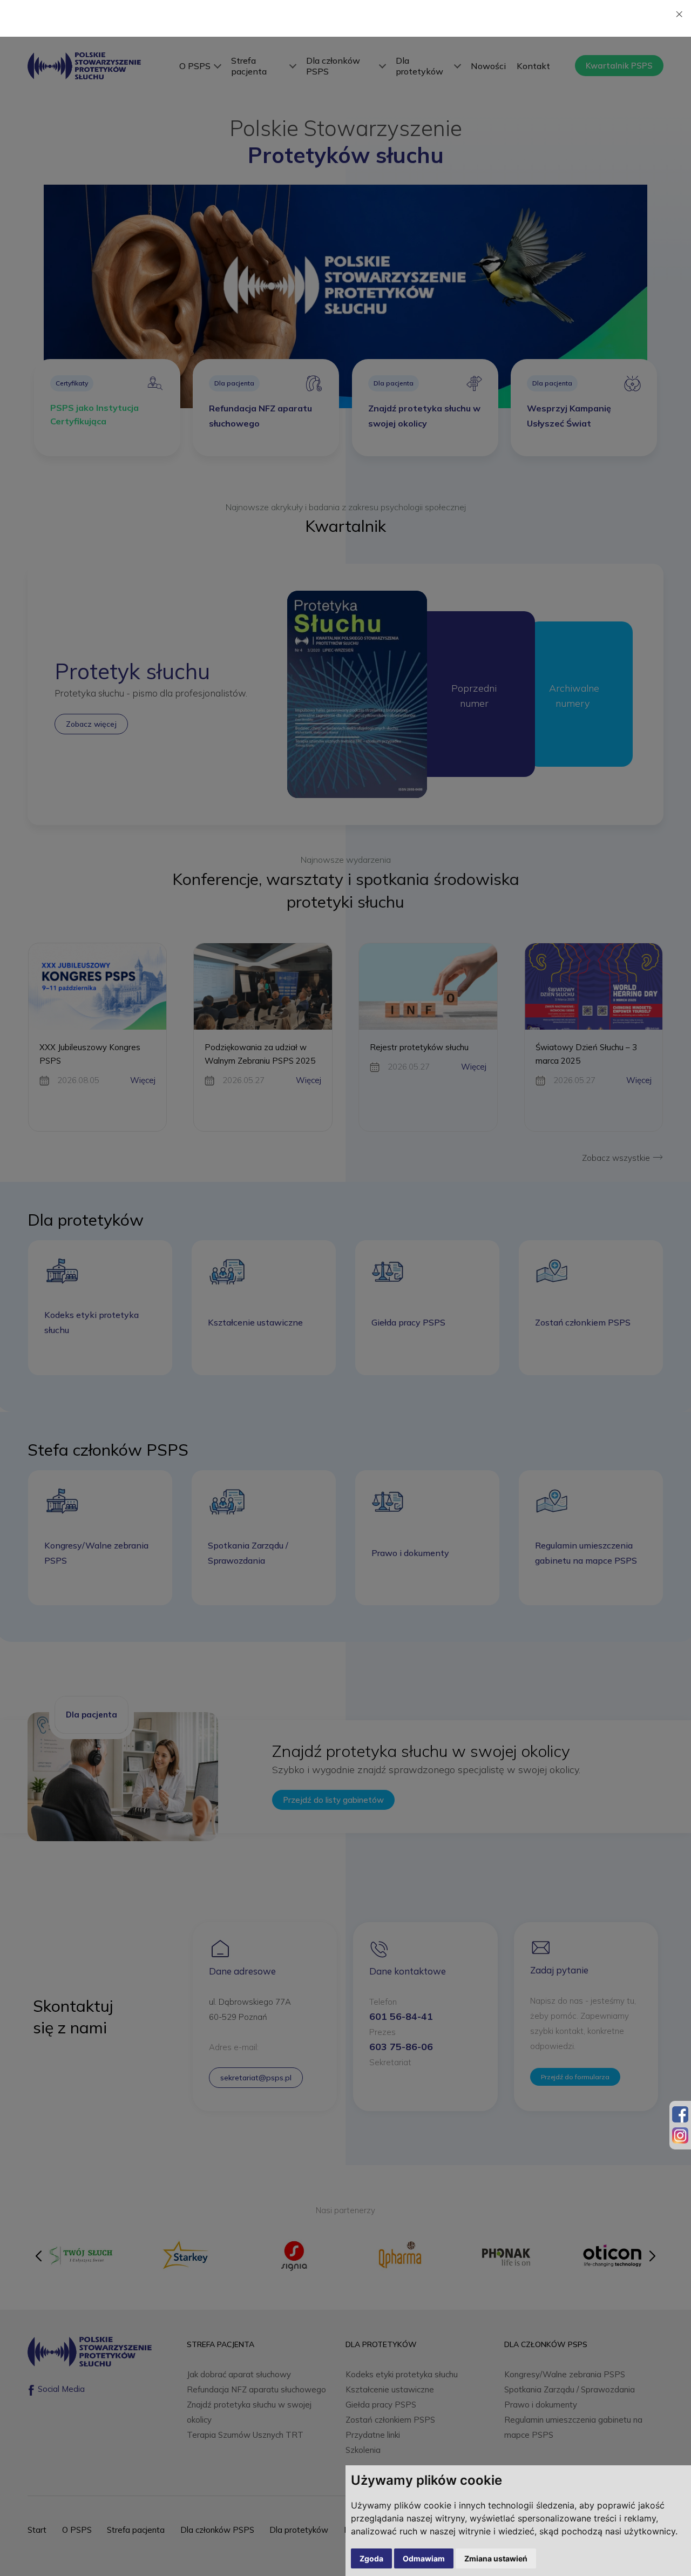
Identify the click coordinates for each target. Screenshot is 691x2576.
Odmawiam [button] (424, 2558)
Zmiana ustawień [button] (496, 2558)
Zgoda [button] (371, 2558)
